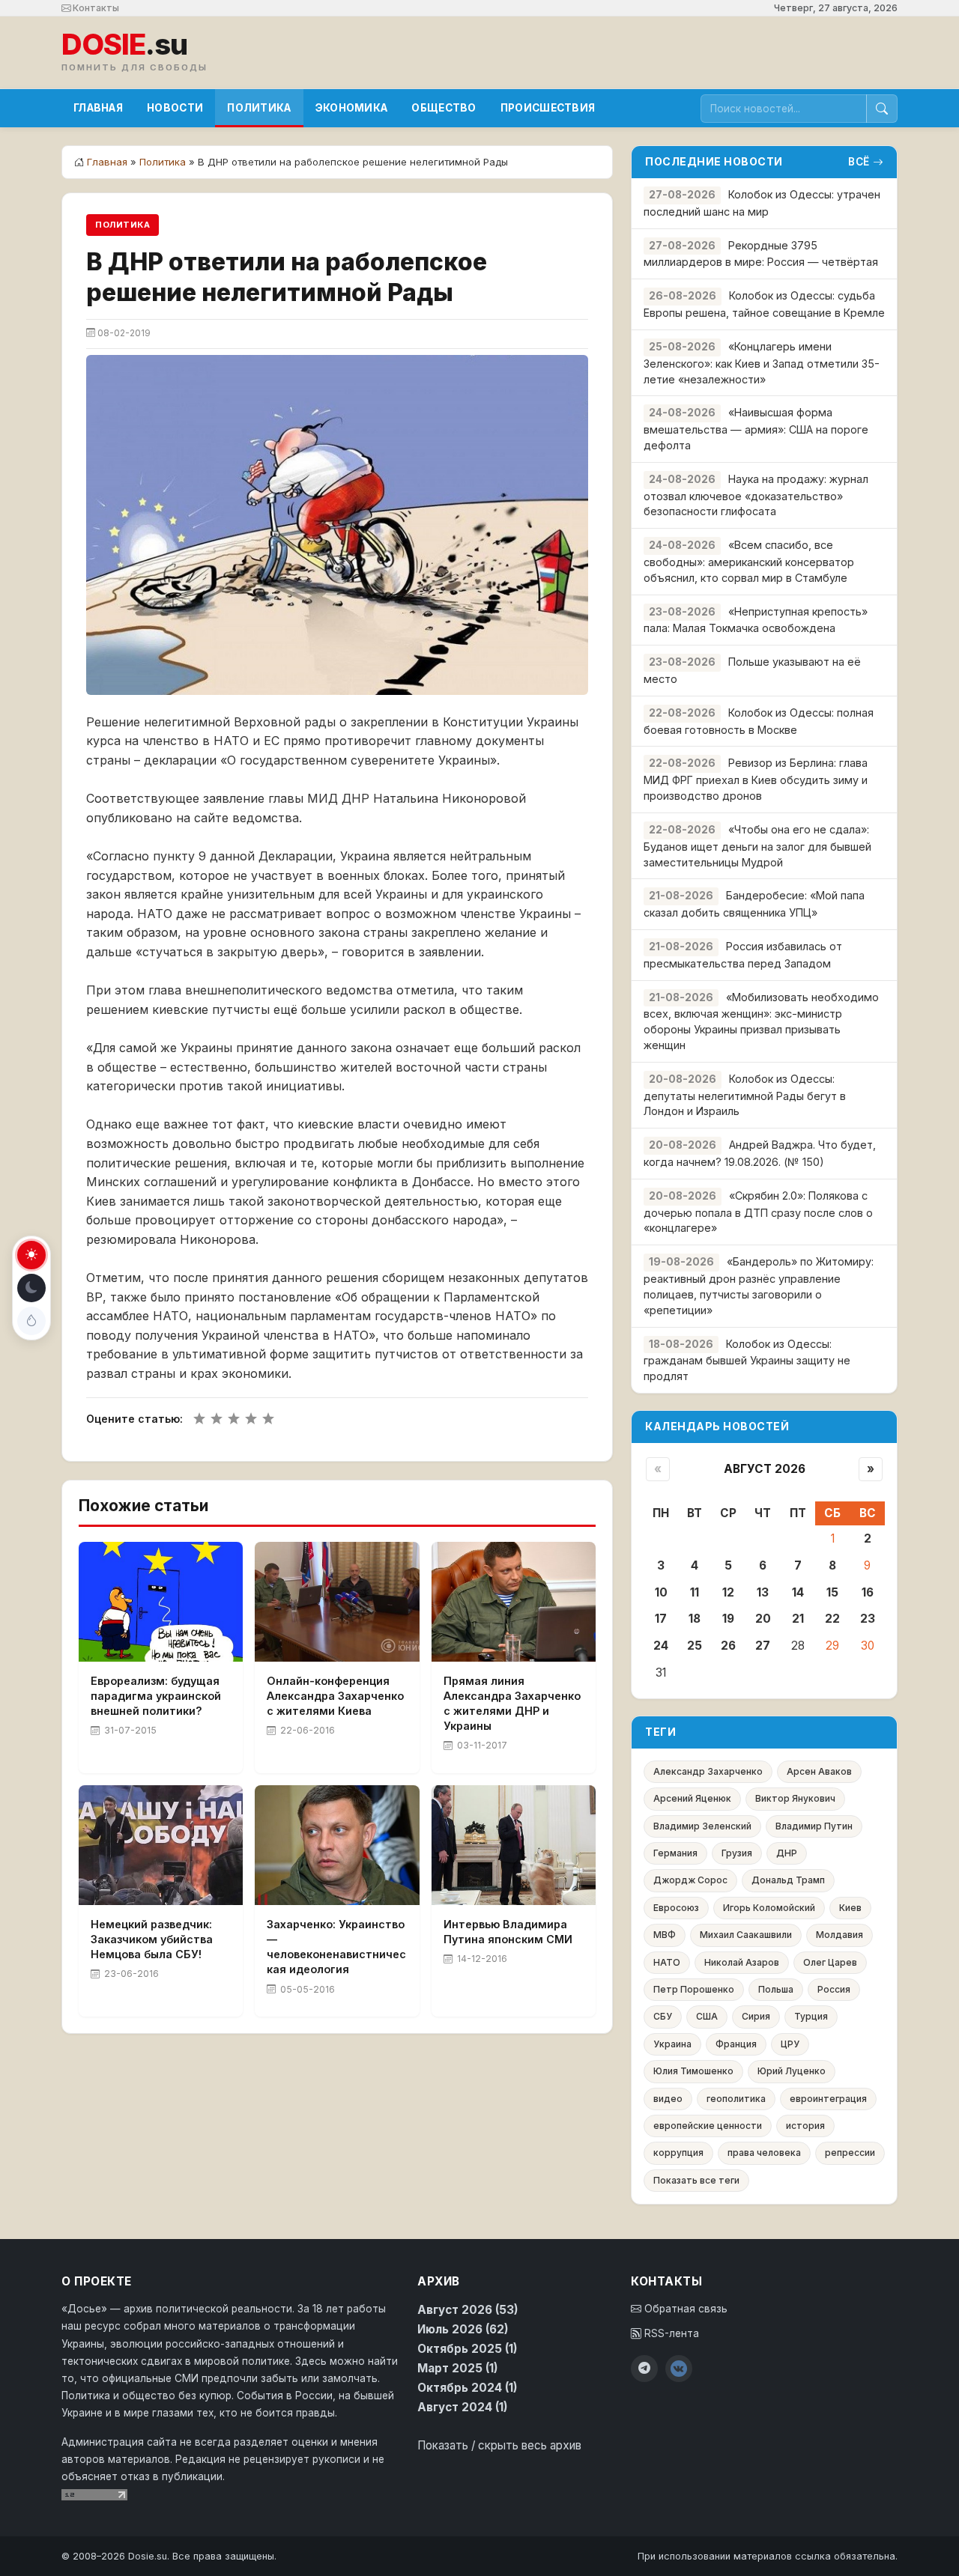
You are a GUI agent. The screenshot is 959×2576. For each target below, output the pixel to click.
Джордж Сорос (690, 1880)
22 (832, 1619)
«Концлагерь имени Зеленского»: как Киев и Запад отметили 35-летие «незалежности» (762, 363)
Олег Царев (830, 1962)
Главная (98, 108)
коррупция (678, 2153)
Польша (776, 1989)
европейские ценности (708, 2126)
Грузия (737, 1853)
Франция (736, 2044)
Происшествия (548, 108)
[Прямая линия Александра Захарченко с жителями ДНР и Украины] (514, 1602)
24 (661, 1646)
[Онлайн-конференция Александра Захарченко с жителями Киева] (337, 1602)
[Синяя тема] (31, 1321)
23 (868, 1619)
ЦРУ (790, 2044)
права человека (764, 2153)
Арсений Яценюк (692, 1798)
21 (798, 1619)
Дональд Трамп (788, 1880)
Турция (811, 2016)
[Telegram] (644, 2369)
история (805, 2126)
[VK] (679, 2369)
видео (668, 2099)
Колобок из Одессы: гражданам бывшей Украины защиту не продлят (747, 1360)
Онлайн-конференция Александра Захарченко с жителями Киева (335, 1696)
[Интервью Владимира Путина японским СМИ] (514, 1845)
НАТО (667, 1962)
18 (695, 1619)
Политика (259, 108)
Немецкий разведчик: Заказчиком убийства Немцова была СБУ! (152, 1939)
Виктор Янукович (795, 1798)
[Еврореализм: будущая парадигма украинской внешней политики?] (161, 1602)
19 (728, 1619)
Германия (675, 1853)
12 (728, 1592)
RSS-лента (670, 2333)
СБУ (663, 2016)
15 (832, 1592)
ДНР (787, 1853)
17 (661, 1619)
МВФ (665, 1935)
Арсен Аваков (819, 1771)
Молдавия (839, 1935)
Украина (672, 2044)
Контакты (95, 8)
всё (859, 162)
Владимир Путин (814, 1826)
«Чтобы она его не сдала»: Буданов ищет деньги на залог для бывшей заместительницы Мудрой (757, 846)
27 (763, 1646)
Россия (834, 1989)
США (707, 2016)
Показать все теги (696, 2180)
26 (728, 1646)
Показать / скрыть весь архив (499, 2445)
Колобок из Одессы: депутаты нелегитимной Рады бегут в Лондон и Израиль (745, 1095)
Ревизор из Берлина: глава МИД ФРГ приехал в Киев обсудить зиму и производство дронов (756, 779)
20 (763, 1619)
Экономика (352, 108)
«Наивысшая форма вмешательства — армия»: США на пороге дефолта (756, 429)
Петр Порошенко (694, 1989)
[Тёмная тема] (31, 1288)
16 (868, 1592)
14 (798, 1592)
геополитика (736, 2099)
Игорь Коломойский (769, 1908)
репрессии (850, 2153)
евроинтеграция (828, 2099)
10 (661, 1592)
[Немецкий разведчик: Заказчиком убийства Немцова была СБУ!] (161, 1845)
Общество (444, 108)
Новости (175, 108)
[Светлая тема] (31, 1255)
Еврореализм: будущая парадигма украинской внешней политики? (156, 1696)
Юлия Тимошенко (693, 2071)
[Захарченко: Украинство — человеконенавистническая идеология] (337, 1845)
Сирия (756, 2016)
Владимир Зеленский (702, 1826)
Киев (850, 1908)
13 (763, 1592)
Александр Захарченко (708, 1771)
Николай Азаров (742, 1962)
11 (695, 1592)
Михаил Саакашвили (746, 1935)
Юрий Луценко (792, 2071)
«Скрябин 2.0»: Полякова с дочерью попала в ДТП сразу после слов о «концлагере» (758, 1212)
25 (695, 1646)
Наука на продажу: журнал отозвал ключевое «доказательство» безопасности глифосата (756, 495)
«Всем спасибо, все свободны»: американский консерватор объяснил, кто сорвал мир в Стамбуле (749, 561)
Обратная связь (684, 2309)
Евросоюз (676, 1908)
